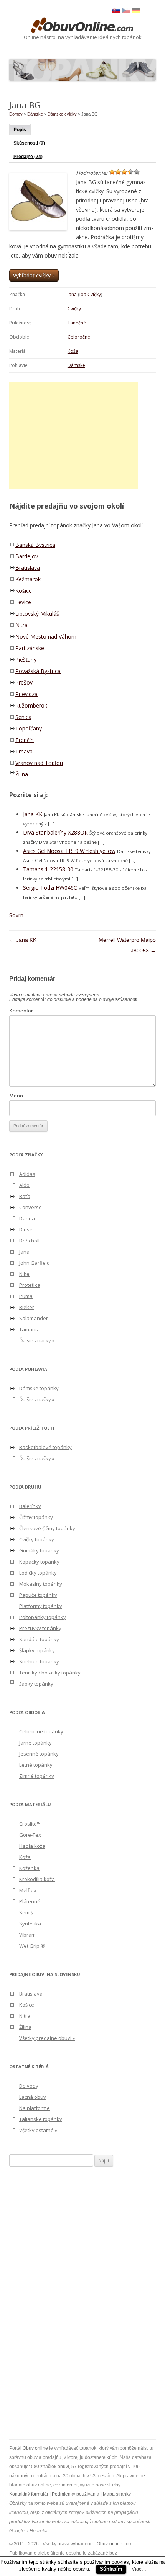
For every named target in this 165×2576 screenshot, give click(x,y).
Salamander (34, 1318)
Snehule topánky (39, 1661)
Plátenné (30, 1901)
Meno (16, 1096)
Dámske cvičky (62, 114)
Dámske (76, 365)
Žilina (22, 774)
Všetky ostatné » (38, 2130)
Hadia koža (32, 1846)
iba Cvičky (90, 294)
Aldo (24, 1185)
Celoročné (79, 337)
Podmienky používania (76, 2494)
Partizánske (30, 648)
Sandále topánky (39, 1639)
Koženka (29, 1868)
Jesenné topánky (39, 1754)
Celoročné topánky (41, 1731)
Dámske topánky (39, 1388)
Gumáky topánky (39, 1550)
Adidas (27, 1174)
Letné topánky (36, 1765)
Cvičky (74, 309)
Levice (23, 602)
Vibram (27, 1935)
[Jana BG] (126, 11)
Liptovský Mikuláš (37, 614)
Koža (73, 351)
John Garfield (35, 1263)
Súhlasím (111, 2569)
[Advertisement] (74, 435)
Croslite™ (30, 1824)
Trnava (24, 751)
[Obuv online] (82, 26)
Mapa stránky (117, 2494)
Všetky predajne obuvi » (47, 2038)
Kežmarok (28, 579)
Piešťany (26, 659)
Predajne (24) (28, 157)
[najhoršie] (112, 172)
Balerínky (30, 1506)
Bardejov (27, 556)
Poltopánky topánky (43, 1617)
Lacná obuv (33, 2097)
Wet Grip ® (32, 1946)
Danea (27, 1218)
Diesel (26, 1229)
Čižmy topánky (36, 1517)
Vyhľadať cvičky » (34, 275)
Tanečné (77, 323)
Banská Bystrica (35, 545)
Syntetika (30, 1924)
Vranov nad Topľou (39, 763)
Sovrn (16, 915)
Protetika (30, 1285)
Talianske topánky (41, 2119)
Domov (16, 114)
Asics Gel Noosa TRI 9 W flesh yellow (69, 851)
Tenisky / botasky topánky (50, 1673)
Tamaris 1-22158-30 (48, 869)
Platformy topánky (41, 1606)
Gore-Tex (30, 1835)
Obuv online (35, 2448)
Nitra (21, 625)
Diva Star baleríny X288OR (55, 832)
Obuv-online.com (115, 2544)
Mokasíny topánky (41, 1584)
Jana (72, 294)
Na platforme (35, 2108)
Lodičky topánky (38, 1573)
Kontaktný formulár (29, 2494)
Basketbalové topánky (45, 1447)
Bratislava (28, 568)
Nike (24, 1274)
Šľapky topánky (37, 1650)
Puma (26, 1296)
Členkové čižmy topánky (47, 1528)
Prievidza (26, 694)
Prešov (24, 682)
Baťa (25, 1196)
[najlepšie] (137, 172)
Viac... (139, 2569)
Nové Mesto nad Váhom (46, 637)
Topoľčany (29, 728)
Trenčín (25, 740)
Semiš (26, 1912)
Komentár (21, 1011)
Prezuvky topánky (40, 1628)
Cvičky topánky (37, 1539)
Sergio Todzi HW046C (50, 888)
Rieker (27, 1307)
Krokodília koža (37, 1879)
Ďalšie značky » (37, 1340)
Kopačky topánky (39, 1562)
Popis (20, 130)
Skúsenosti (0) (29, 143)
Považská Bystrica (38, 671)
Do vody (29, 2086)
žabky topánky (36, 1684)
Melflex (28, 1890)
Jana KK (33, 814)
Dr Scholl (29, 1241)
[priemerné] (124, 172)
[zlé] (118, 172)
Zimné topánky (37, 1776)
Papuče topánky (38, 1595)
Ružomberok (31, 705)
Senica (23, 717)
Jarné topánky (35, 1743)
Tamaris (29, 1329)
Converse (31, 1207)
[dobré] (130, 172)
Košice (24, 591)
